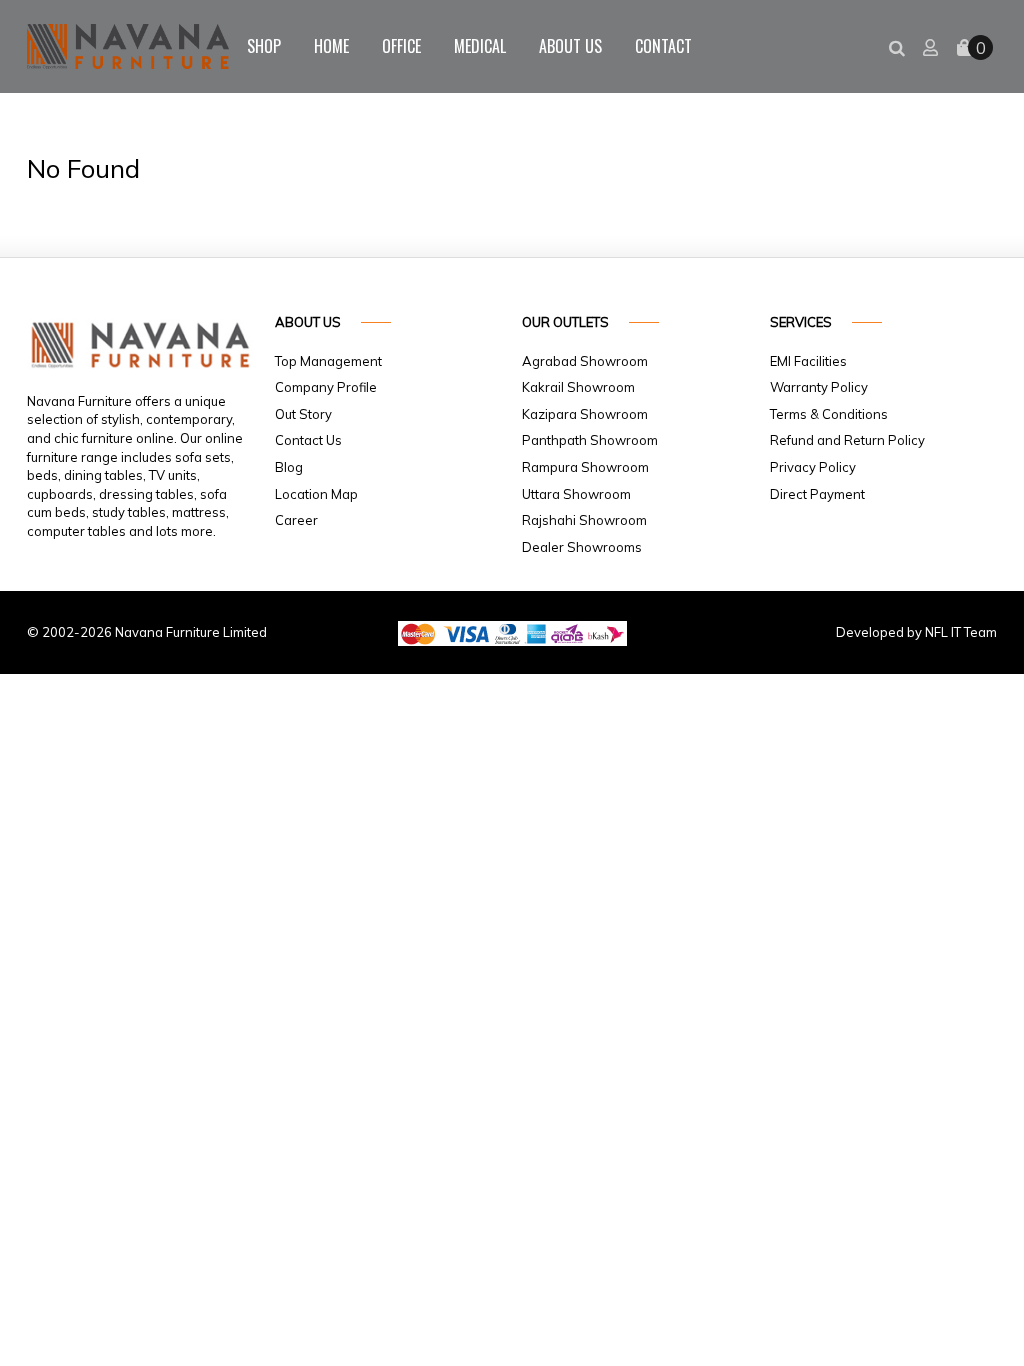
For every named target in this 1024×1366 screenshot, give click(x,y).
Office (401, 46)
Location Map (316, 494)
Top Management (328, 361)
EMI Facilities (808, 361)
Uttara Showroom (576, 494)
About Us (570, 46)
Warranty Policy (819, 387)
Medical (480, 46)
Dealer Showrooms (582, 547)
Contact (663, 46)
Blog (289, 467)
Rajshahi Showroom (584, 520)
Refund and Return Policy (847, 440)
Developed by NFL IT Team (916, 632)
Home (331, 46)
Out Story (303, 414)
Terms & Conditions (829, 414)
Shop (264, 46)
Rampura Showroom (585, 467)
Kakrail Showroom (578, 387)
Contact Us (308, 440)
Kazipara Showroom (585, 414)
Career (296, 520)
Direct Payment (817, 494)
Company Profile (326, 387)
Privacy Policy (813, 467)
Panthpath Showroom (590, 440)
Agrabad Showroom (585, 361)
